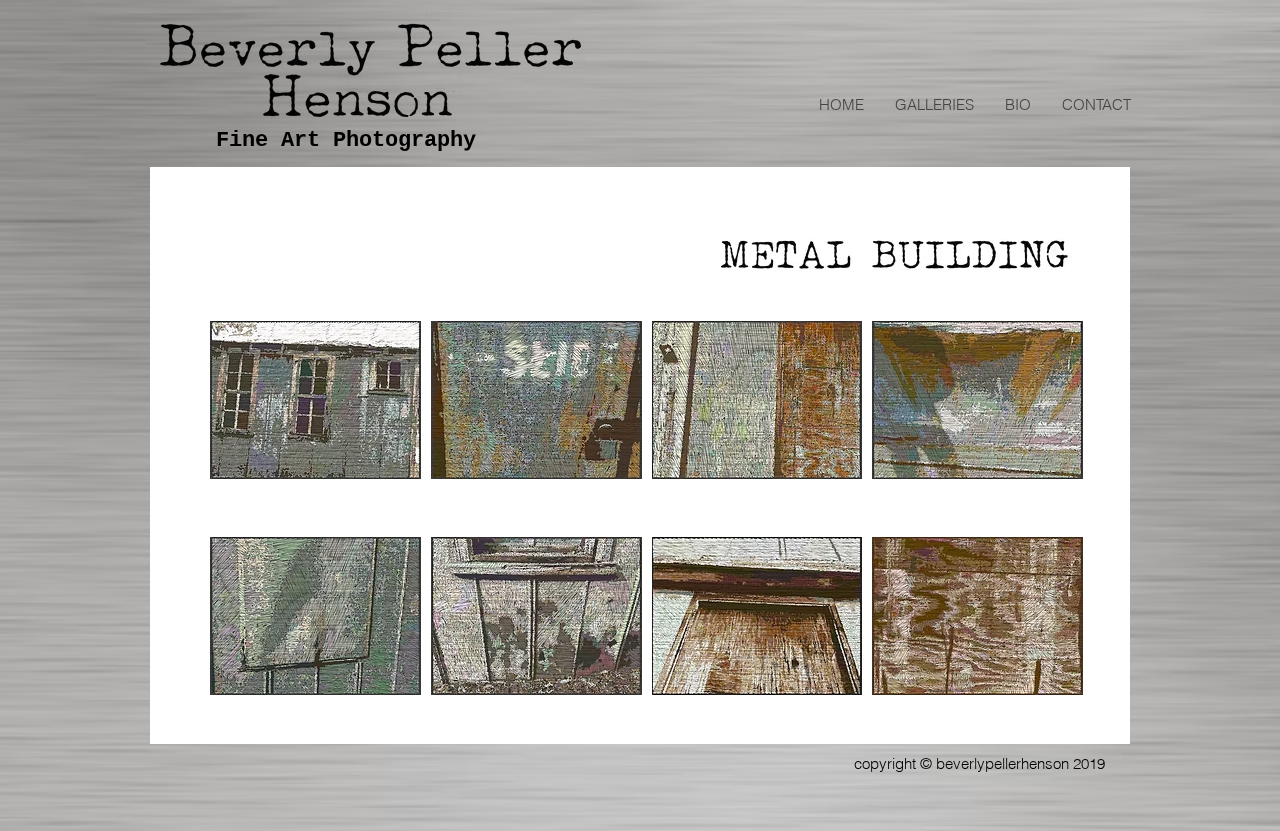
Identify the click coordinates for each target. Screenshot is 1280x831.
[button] (934, 105)
